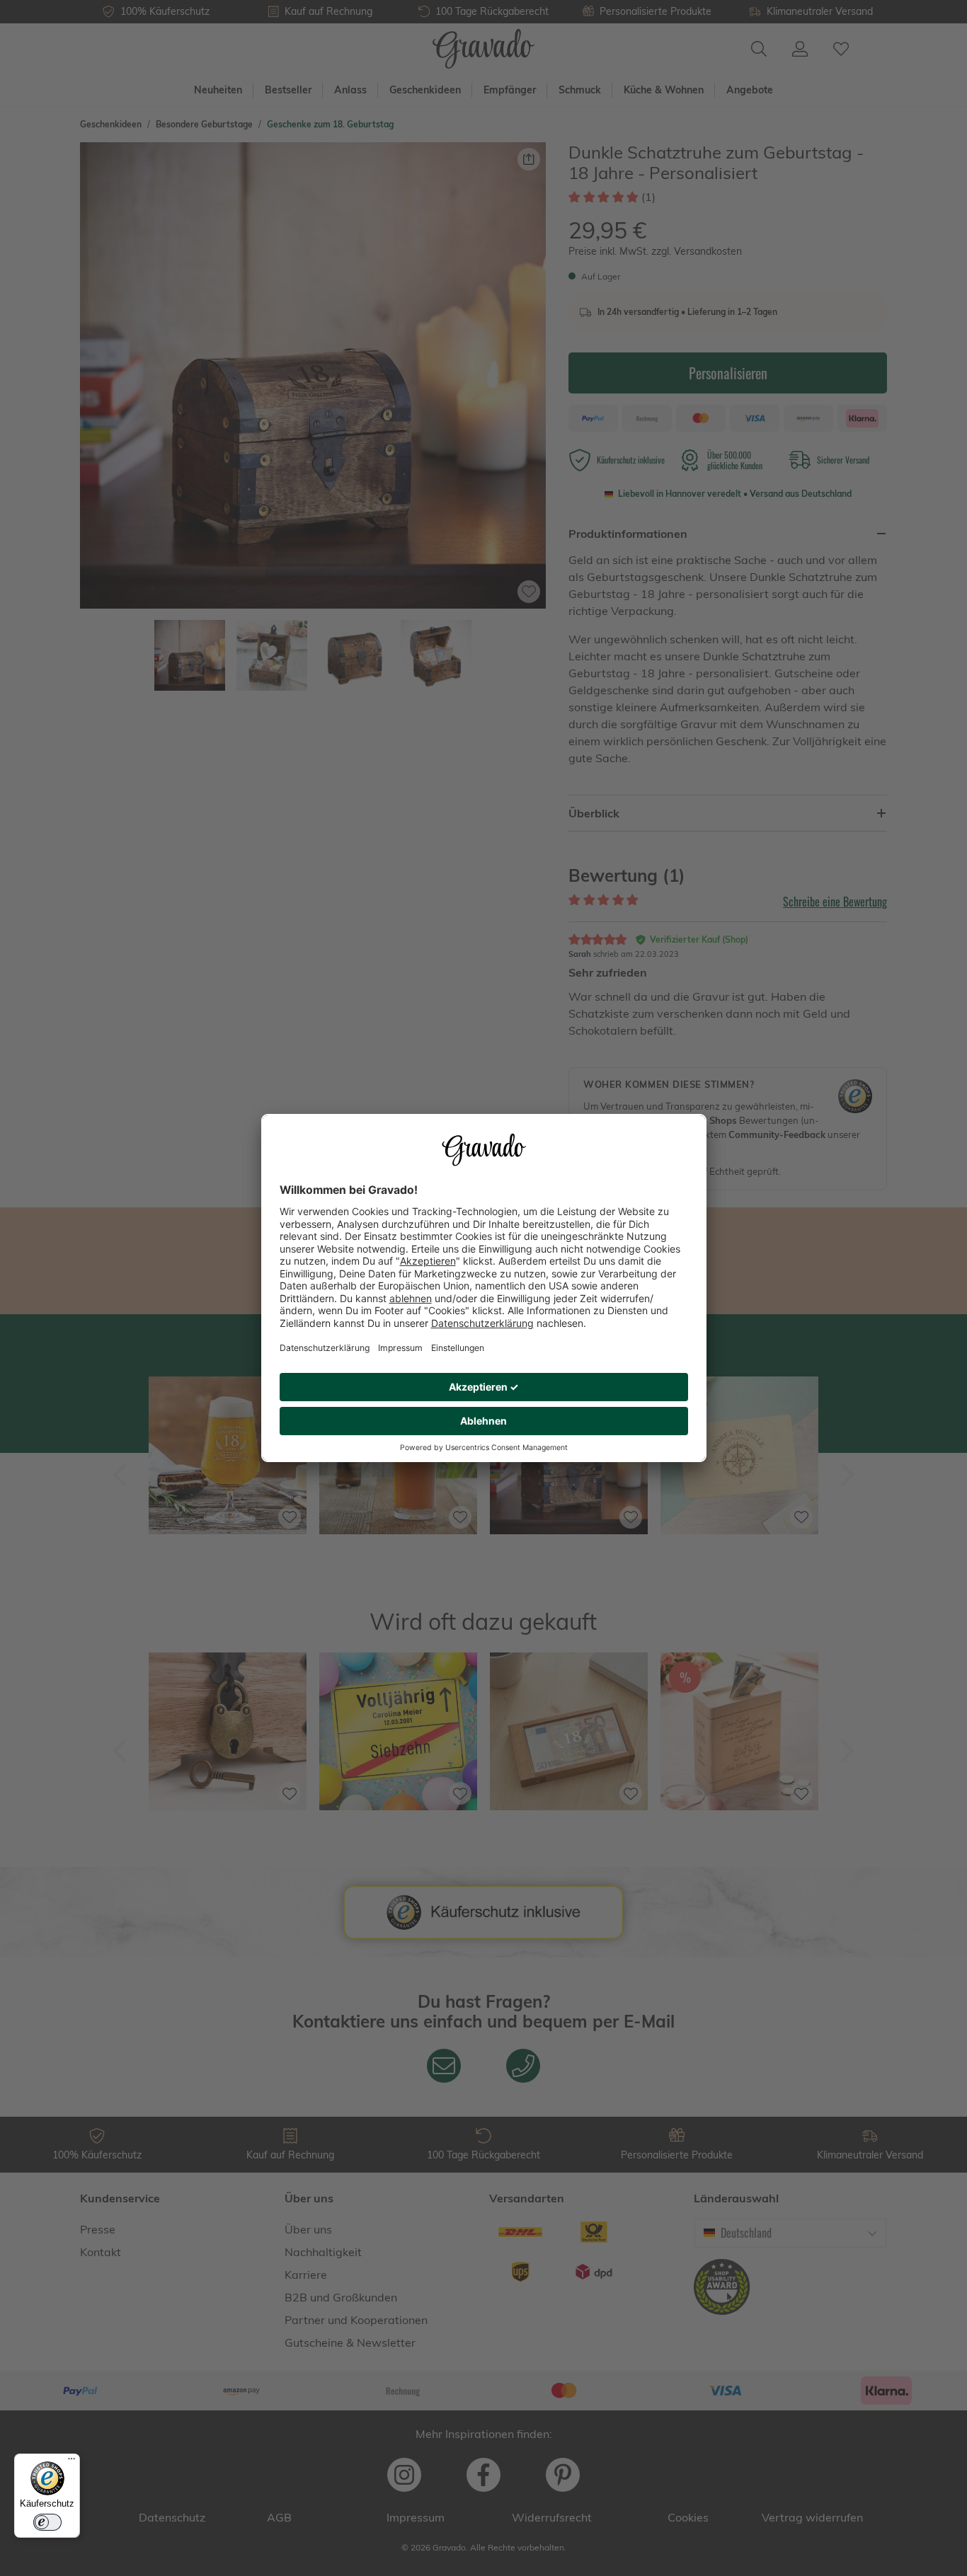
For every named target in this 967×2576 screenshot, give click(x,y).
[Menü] (71, 2462)
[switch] (47, 2522)
